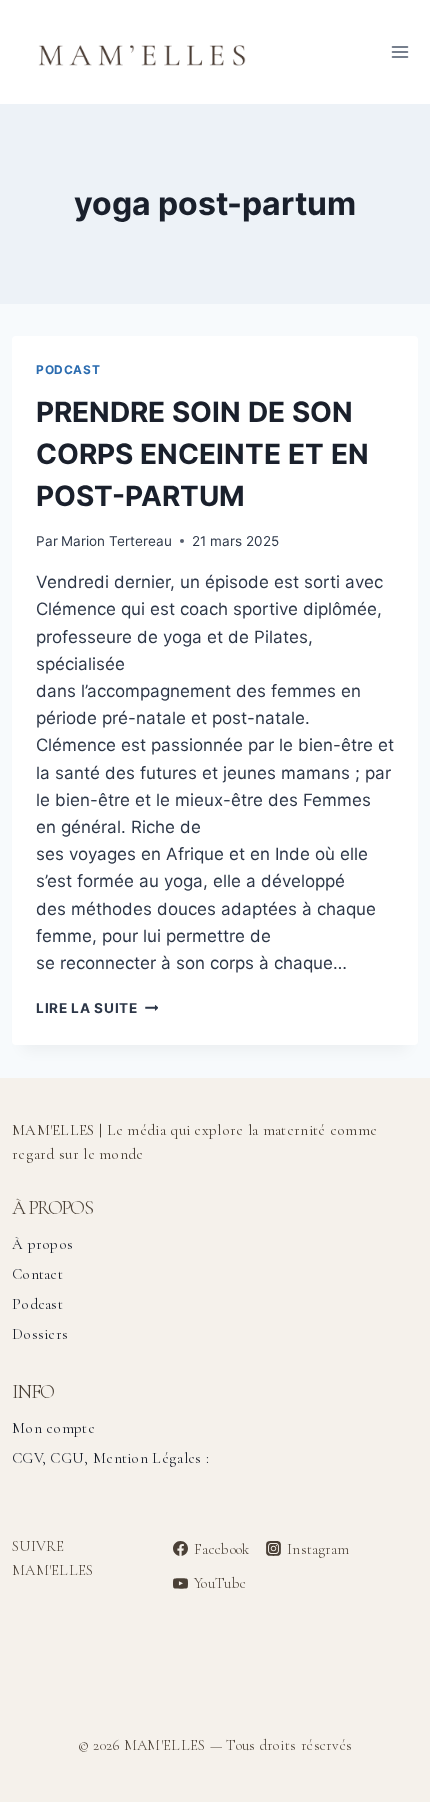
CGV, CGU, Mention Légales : (110, 1458)
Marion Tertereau (116, 541)
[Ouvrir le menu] (399, 51)
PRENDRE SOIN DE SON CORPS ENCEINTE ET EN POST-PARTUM (202, 454)
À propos (42, 1244)
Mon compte (53, 1428)
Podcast (68, 369)
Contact (37, 1274)
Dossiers (40, 1334)
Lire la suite (97, 1008)
